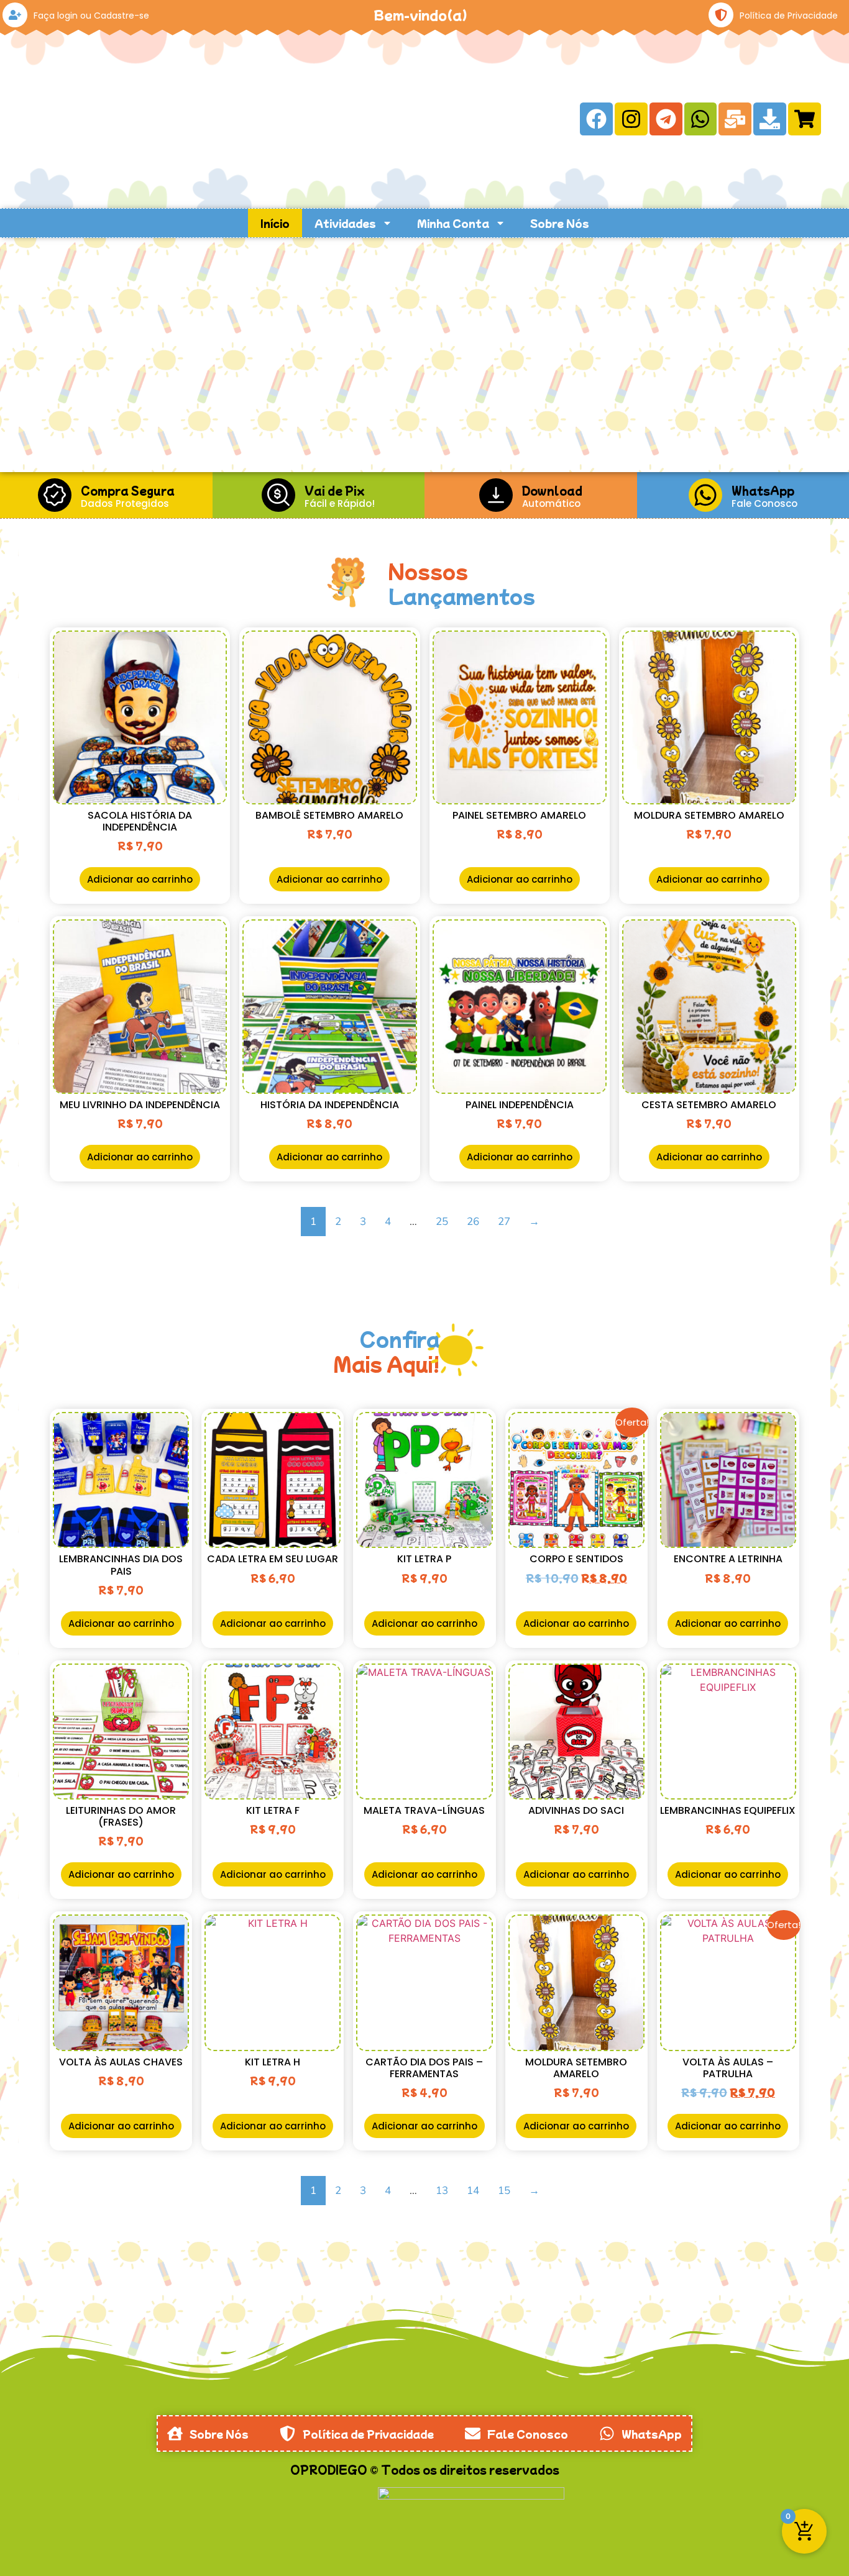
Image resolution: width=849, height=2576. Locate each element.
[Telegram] (666, 119)
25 (442, 1222)
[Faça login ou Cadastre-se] (15, 15)
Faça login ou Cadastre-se (91, 16)
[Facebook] (596, 119)
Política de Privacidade (789, 16)
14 (473, 2191)
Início (275, 223)
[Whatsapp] (701, 119)
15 (504, 2191)
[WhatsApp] (705, 495)
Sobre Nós (560, 223)
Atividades (345, 223)
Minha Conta (453, 223)
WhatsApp (763, 490)
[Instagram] (631, 119)
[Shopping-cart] (805, 119)
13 (442, 2191)
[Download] (770, 119)
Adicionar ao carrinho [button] (140, 879)
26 (473, 1222)
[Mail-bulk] (735, 119)
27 (504, 1222)
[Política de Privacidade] (721, 15)
